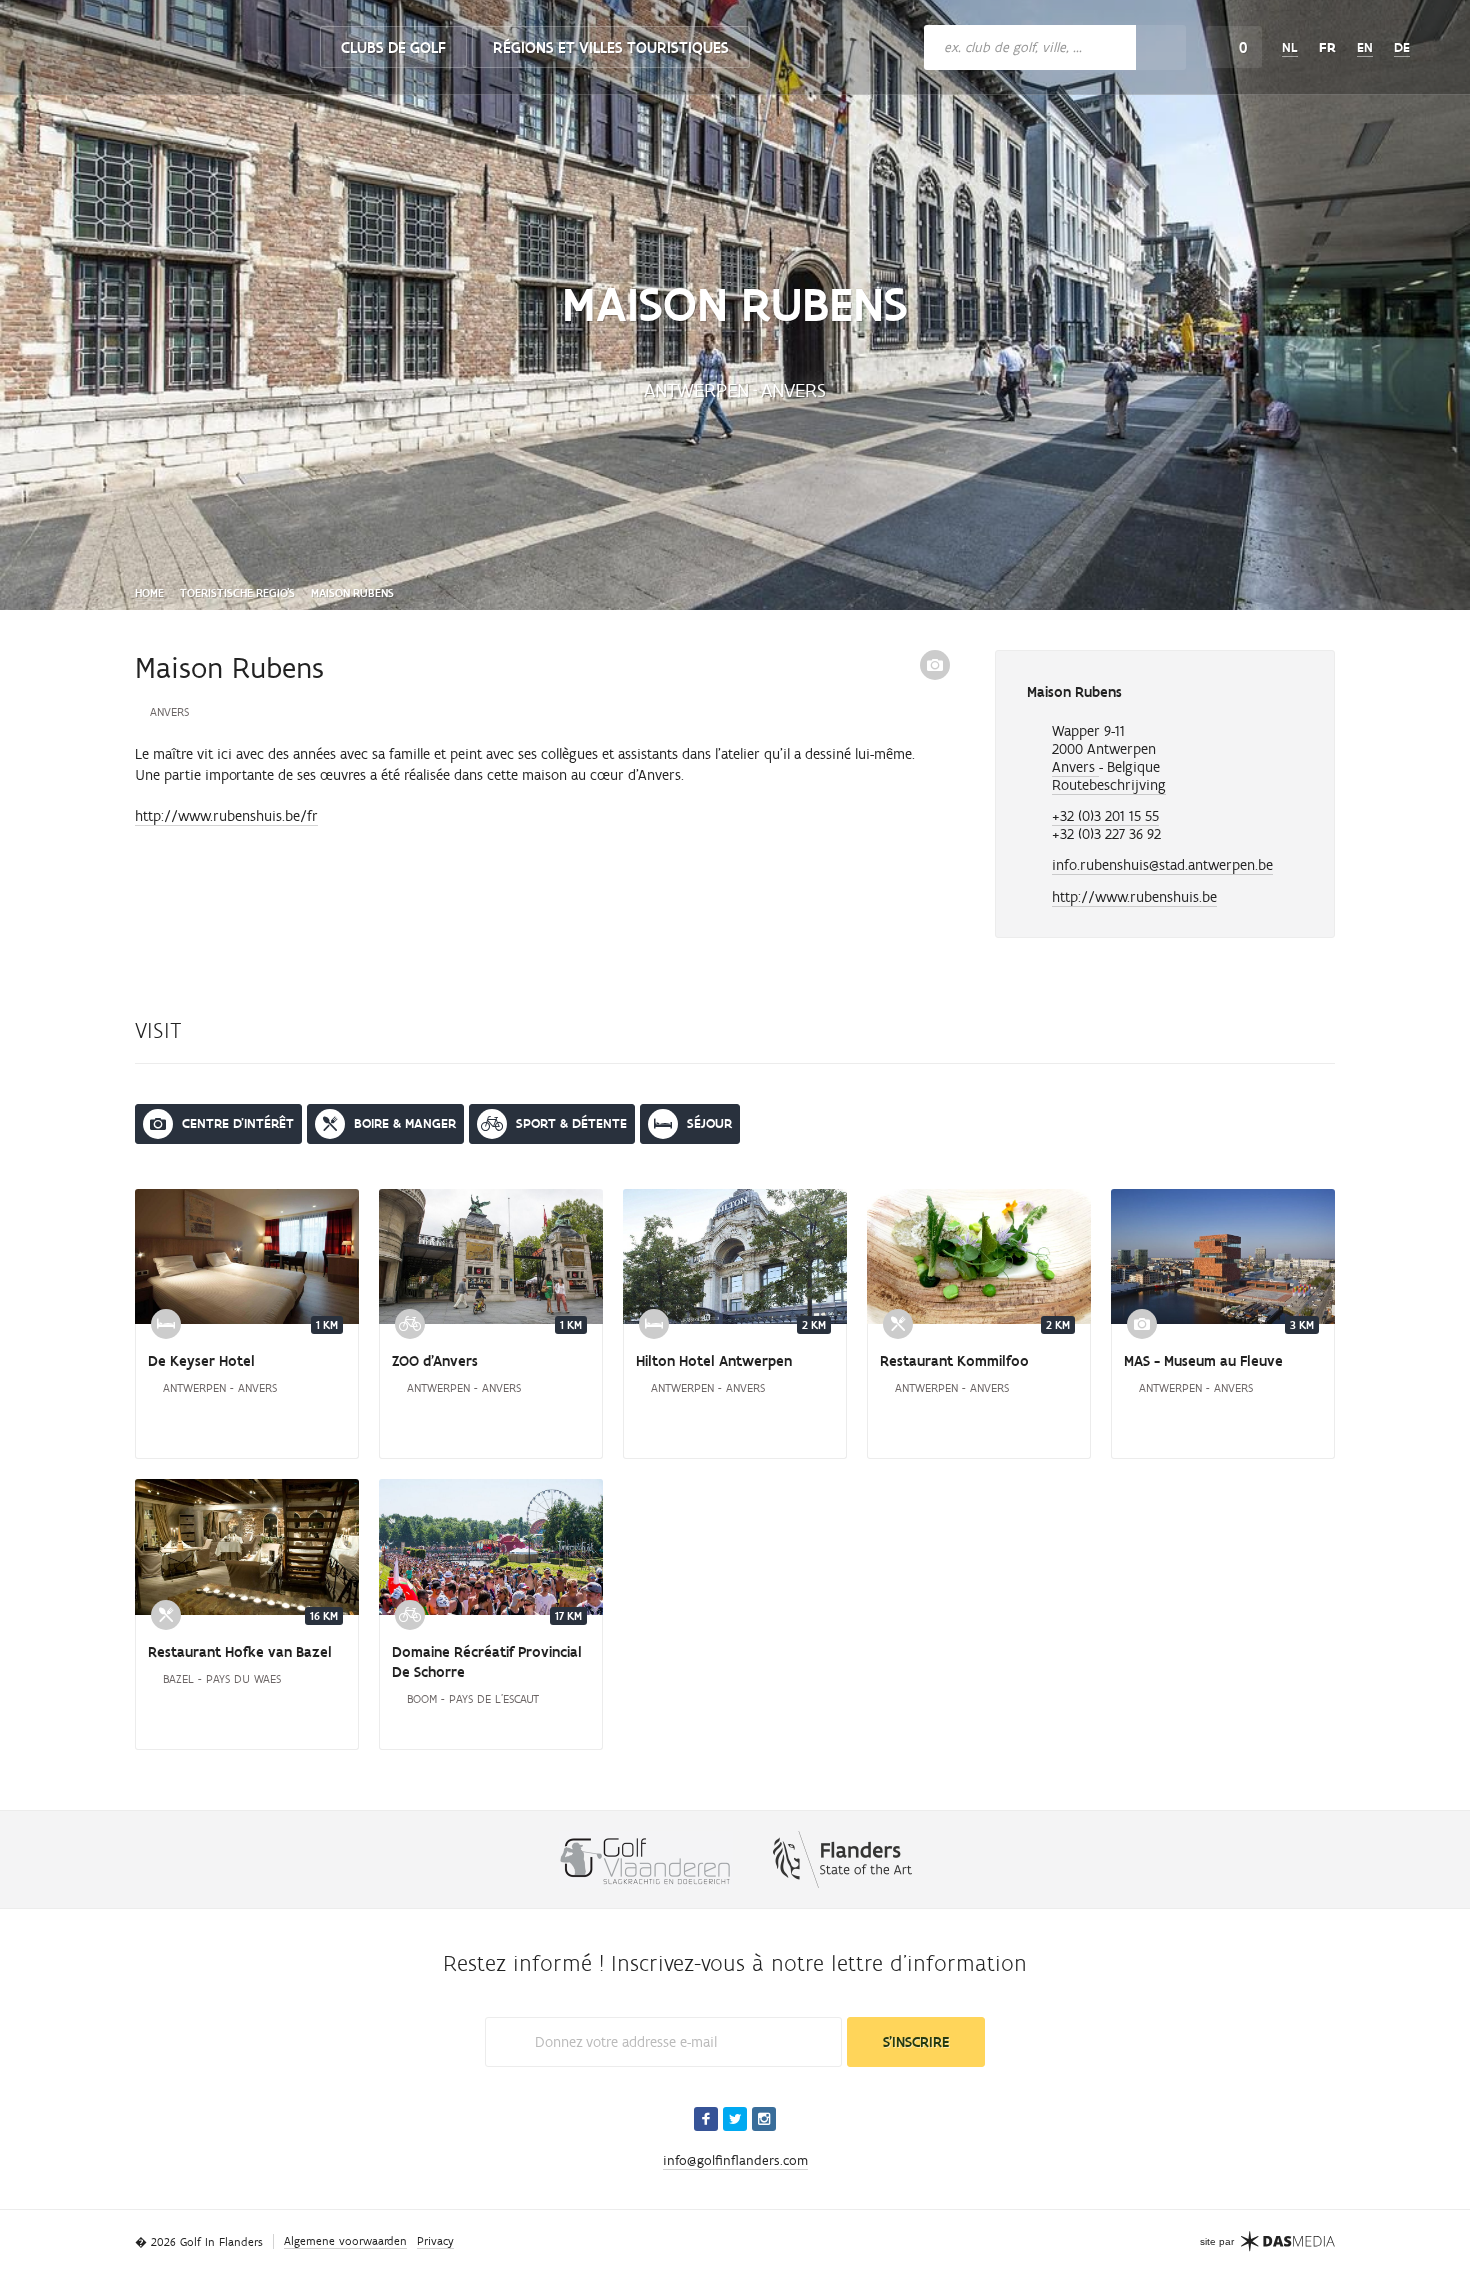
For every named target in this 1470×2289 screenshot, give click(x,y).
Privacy (435, 2241)
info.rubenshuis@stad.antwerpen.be (1162, 865)
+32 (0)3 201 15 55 (1105, 816)
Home (149, 593)
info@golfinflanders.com (735, 2160)
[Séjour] (166, 1324)
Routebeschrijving (1109, 785)
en (1365, 47)
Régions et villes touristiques (611, 47)
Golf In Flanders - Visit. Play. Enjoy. (175, 42)
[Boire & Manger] (898, 1324)
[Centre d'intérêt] (1142, 1324)
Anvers (1075, 767)
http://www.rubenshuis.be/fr (226, 816)
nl (1290, 47)
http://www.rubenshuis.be (1134, 897)
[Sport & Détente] (410, 1324)
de (1402, 47)
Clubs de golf (393, 47)
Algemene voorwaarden (345, 2241)
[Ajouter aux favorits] (1288, 695)
